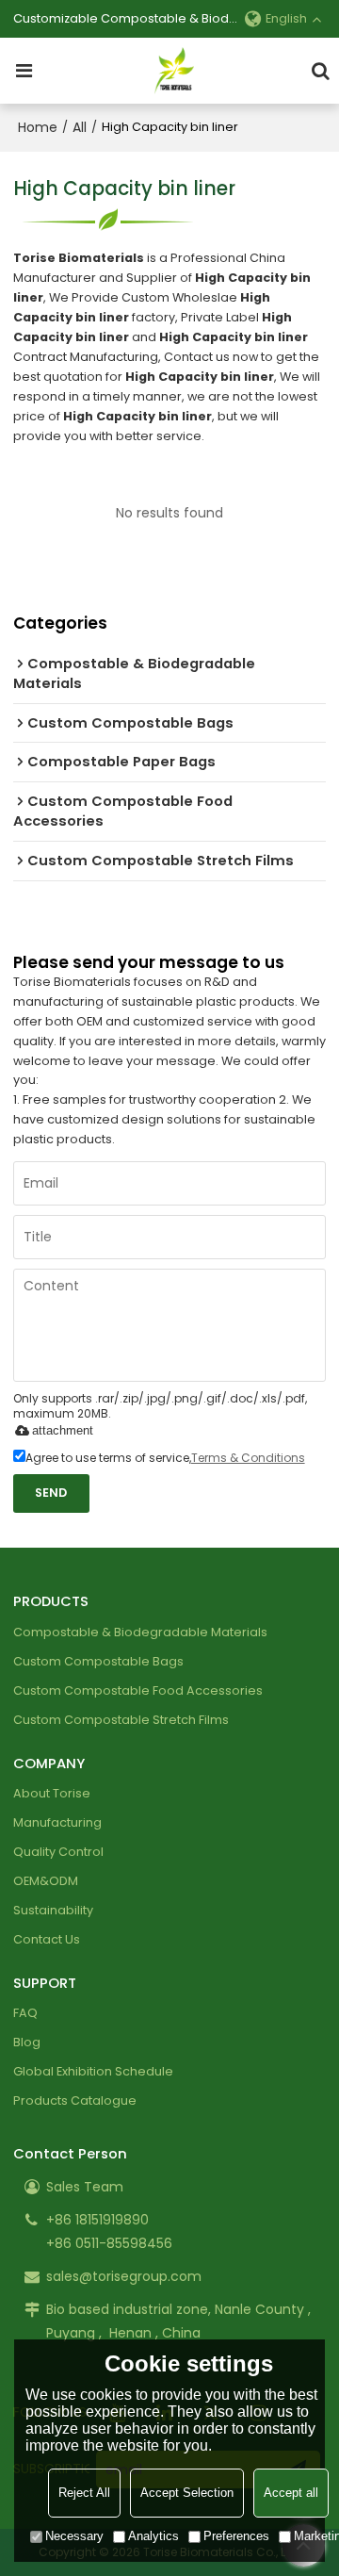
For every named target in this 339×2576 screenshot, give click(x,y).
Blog (27, 2042)
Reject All (84, 2493)
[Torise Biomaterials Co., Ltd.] (174, 71)
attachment (63, 1430)
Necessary (74, 2536)
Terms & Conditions (248, 1458)
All (80, 127)
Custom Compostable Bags (98, 1661)
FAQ (25, 2013)
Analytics (153, 2536)
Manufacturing (57, 1822)
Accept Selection (187, 2493)
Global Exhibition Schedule (93, 2071)
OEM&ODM (46, 1881)
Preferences (236, 2536)
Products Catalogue (75, 2100)
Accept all (291, 2493)
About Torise (52, 1793)
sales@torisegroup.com (124, 2276)
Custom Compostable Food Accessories (138, 1690)
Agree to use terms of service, (165, 1458)
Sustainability (53, 1910)
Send (51, 1493)
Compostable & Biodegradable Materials (140, 1632)
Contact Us (47, 1939)
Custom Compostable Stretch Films (121, 1720)
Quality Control (58, 1852)
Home (38, 127)
